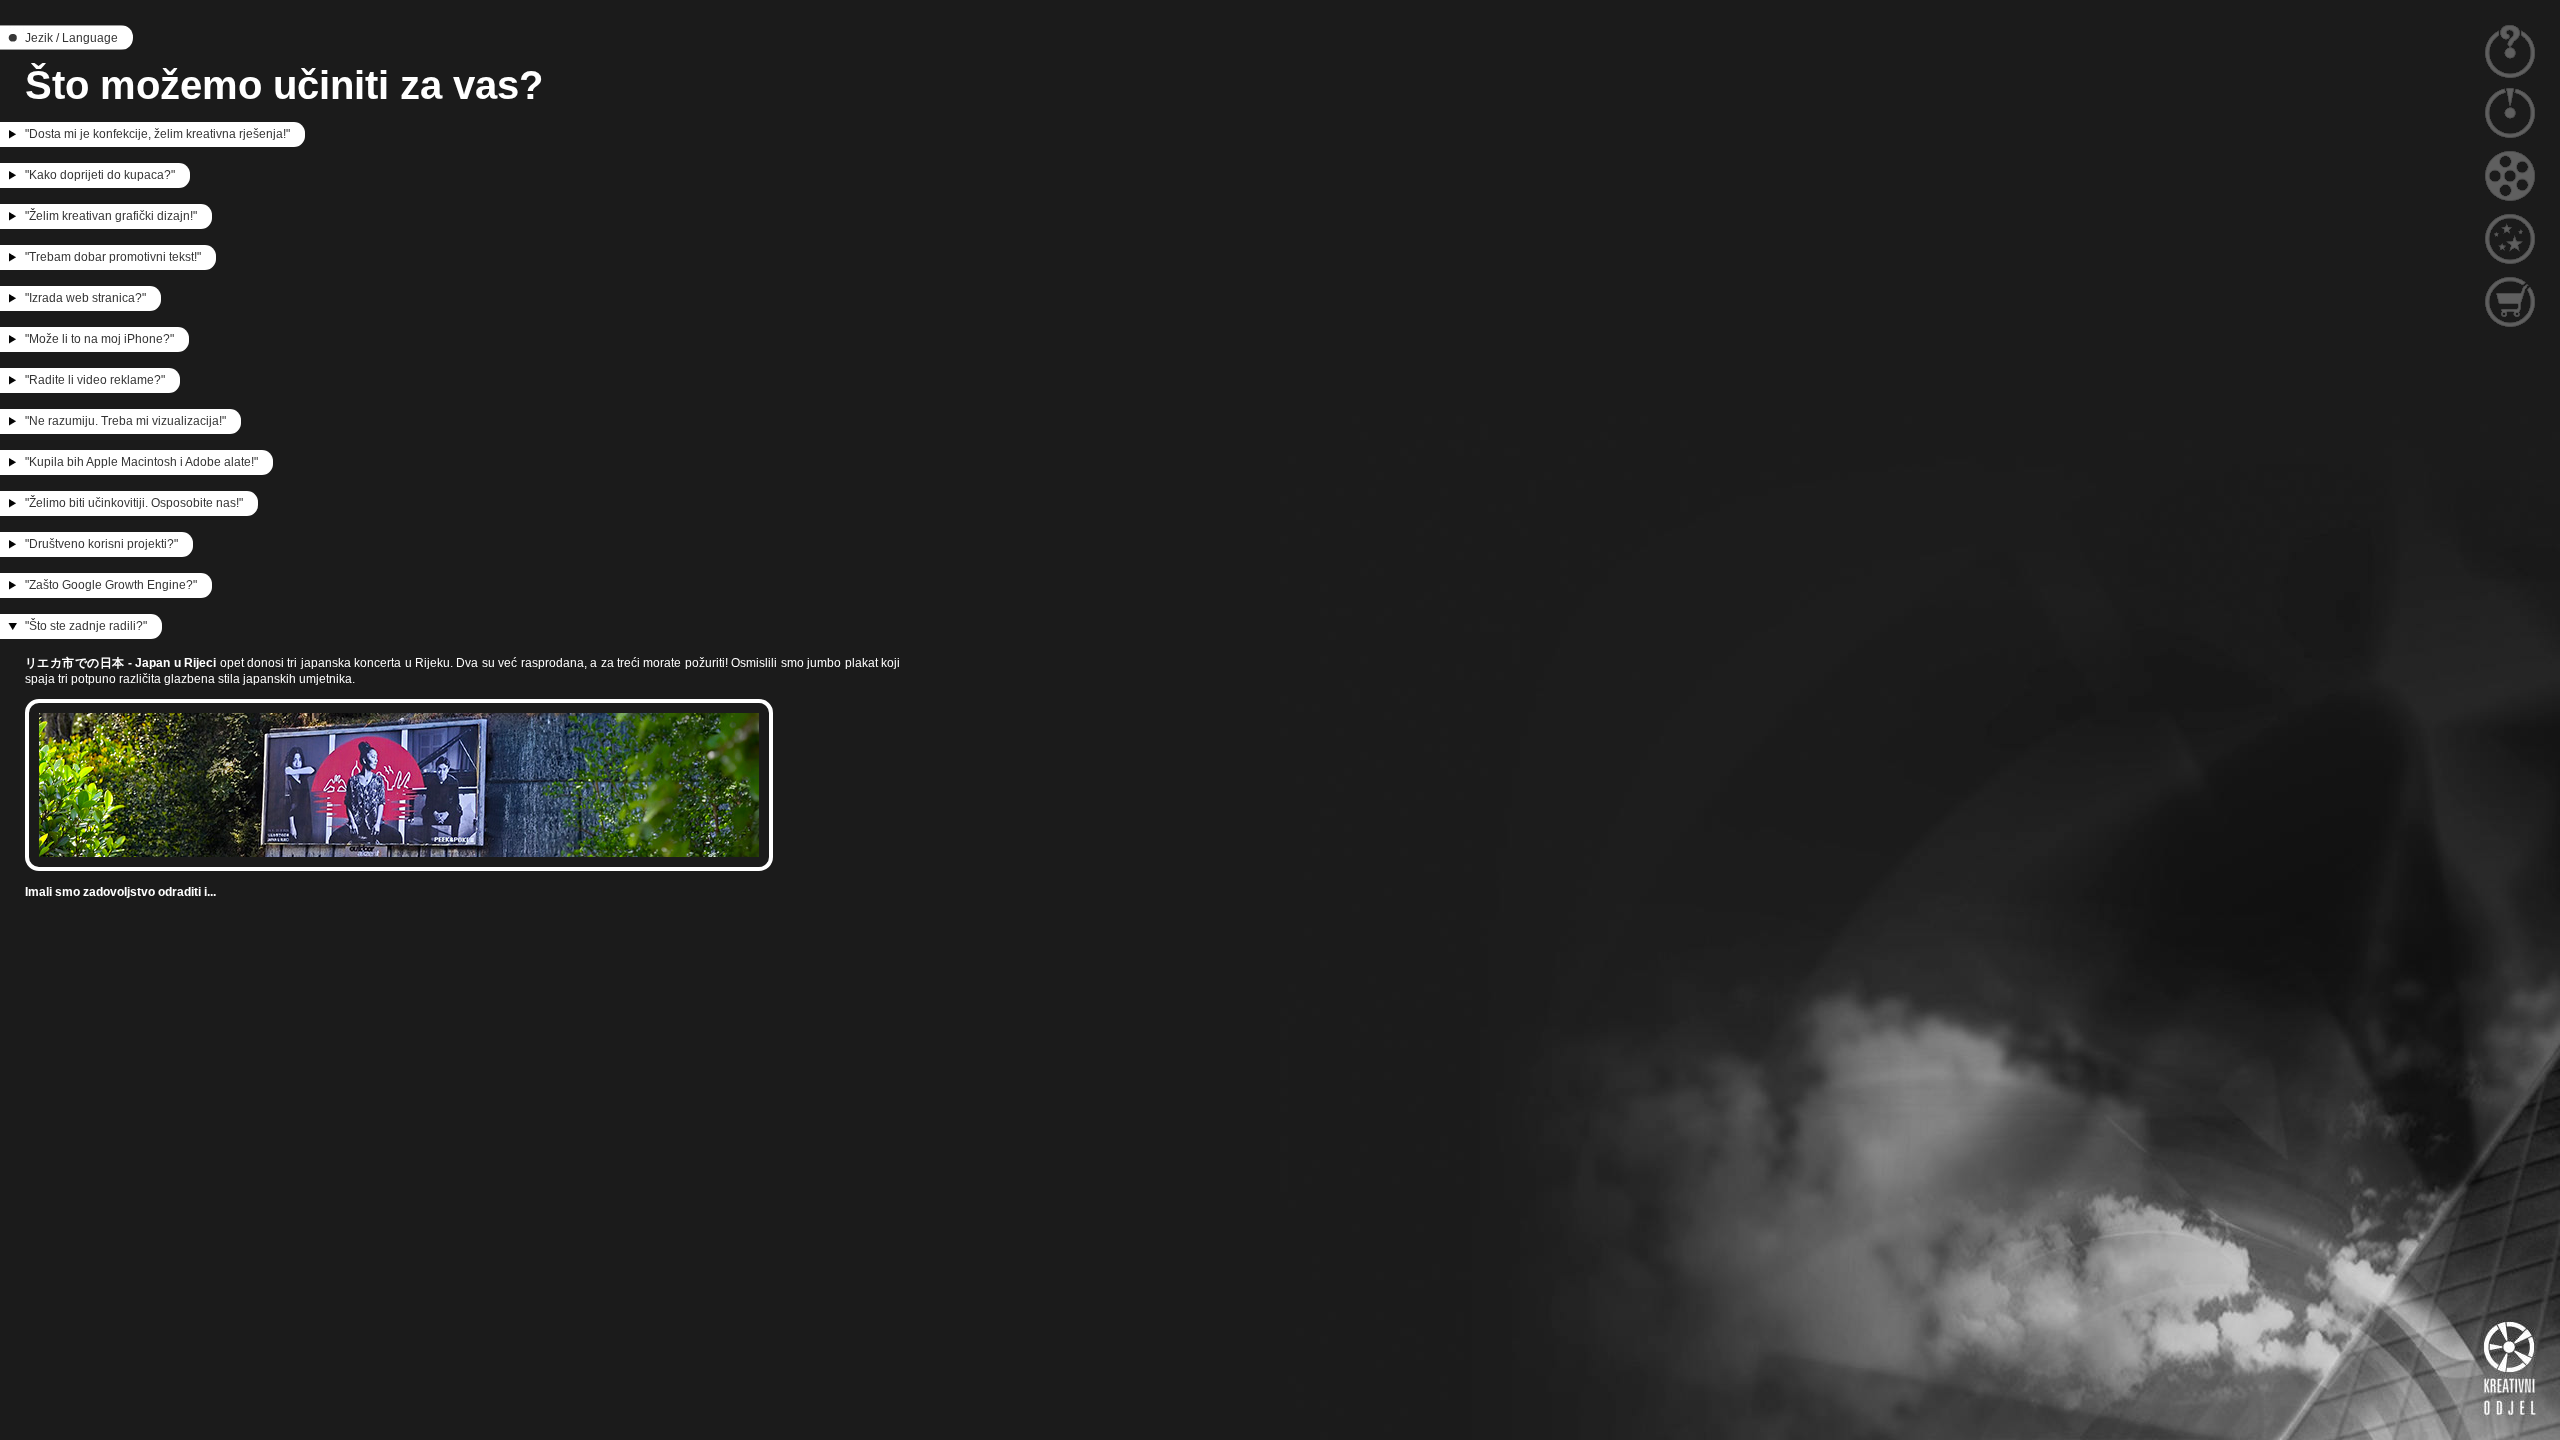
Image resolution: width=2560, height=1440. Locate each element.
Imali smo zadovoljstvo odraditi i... (120, 892)
